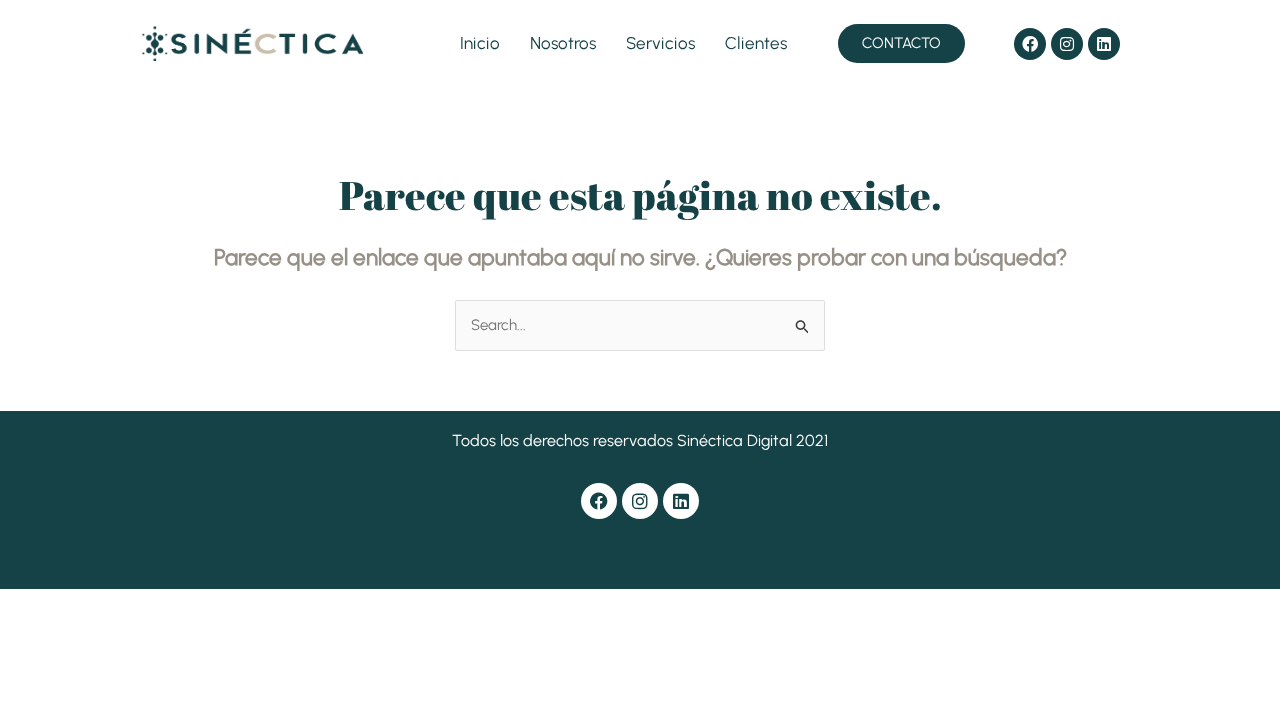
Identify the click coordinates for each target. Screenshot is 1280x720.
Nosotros (563, 43)
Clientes (756, 43)
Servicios (660, 43)
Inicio (480, 43)
